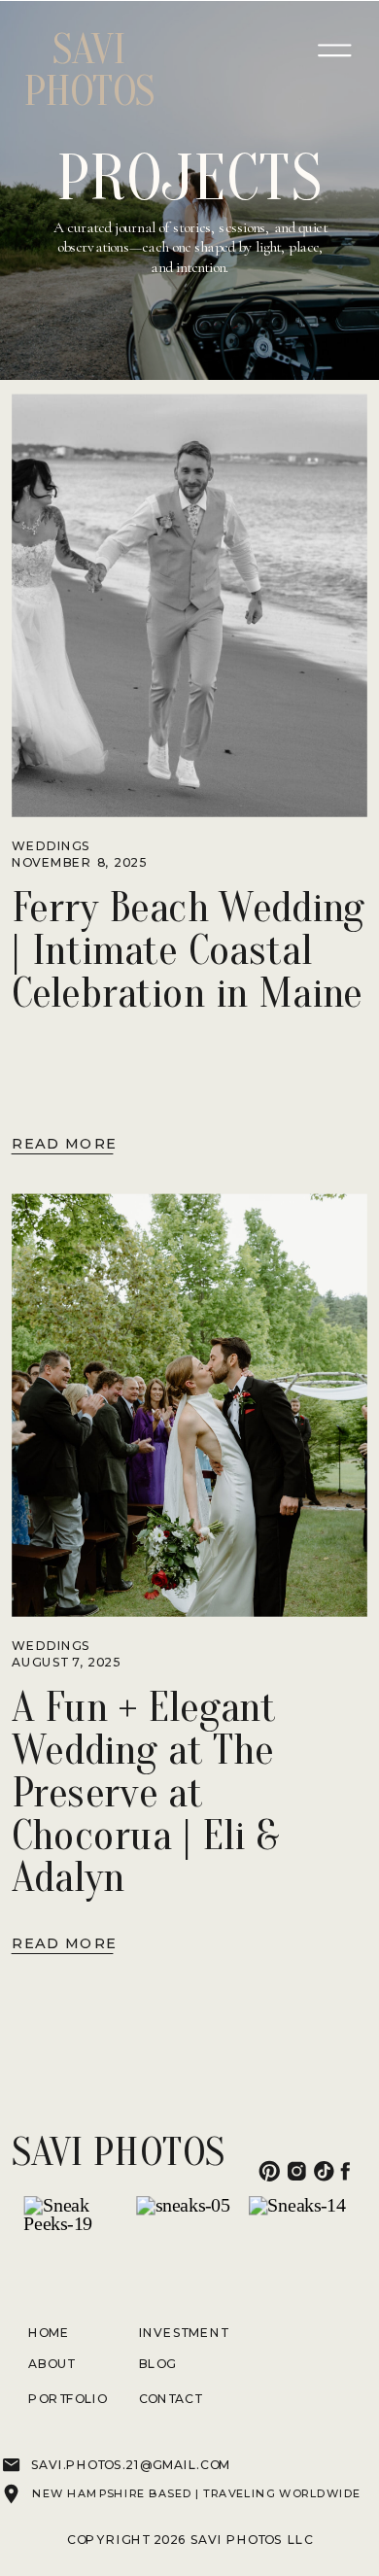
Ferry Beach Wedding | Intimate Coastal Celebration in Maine (188, 950)
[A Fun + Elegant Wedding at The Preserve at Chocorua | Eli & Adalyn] (189, 1406)
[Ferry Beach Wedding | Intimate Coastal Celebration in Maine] (189, 606)
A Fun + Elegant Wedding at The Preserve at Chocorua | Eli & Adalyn (144, 1792)
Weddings (51, 846)
